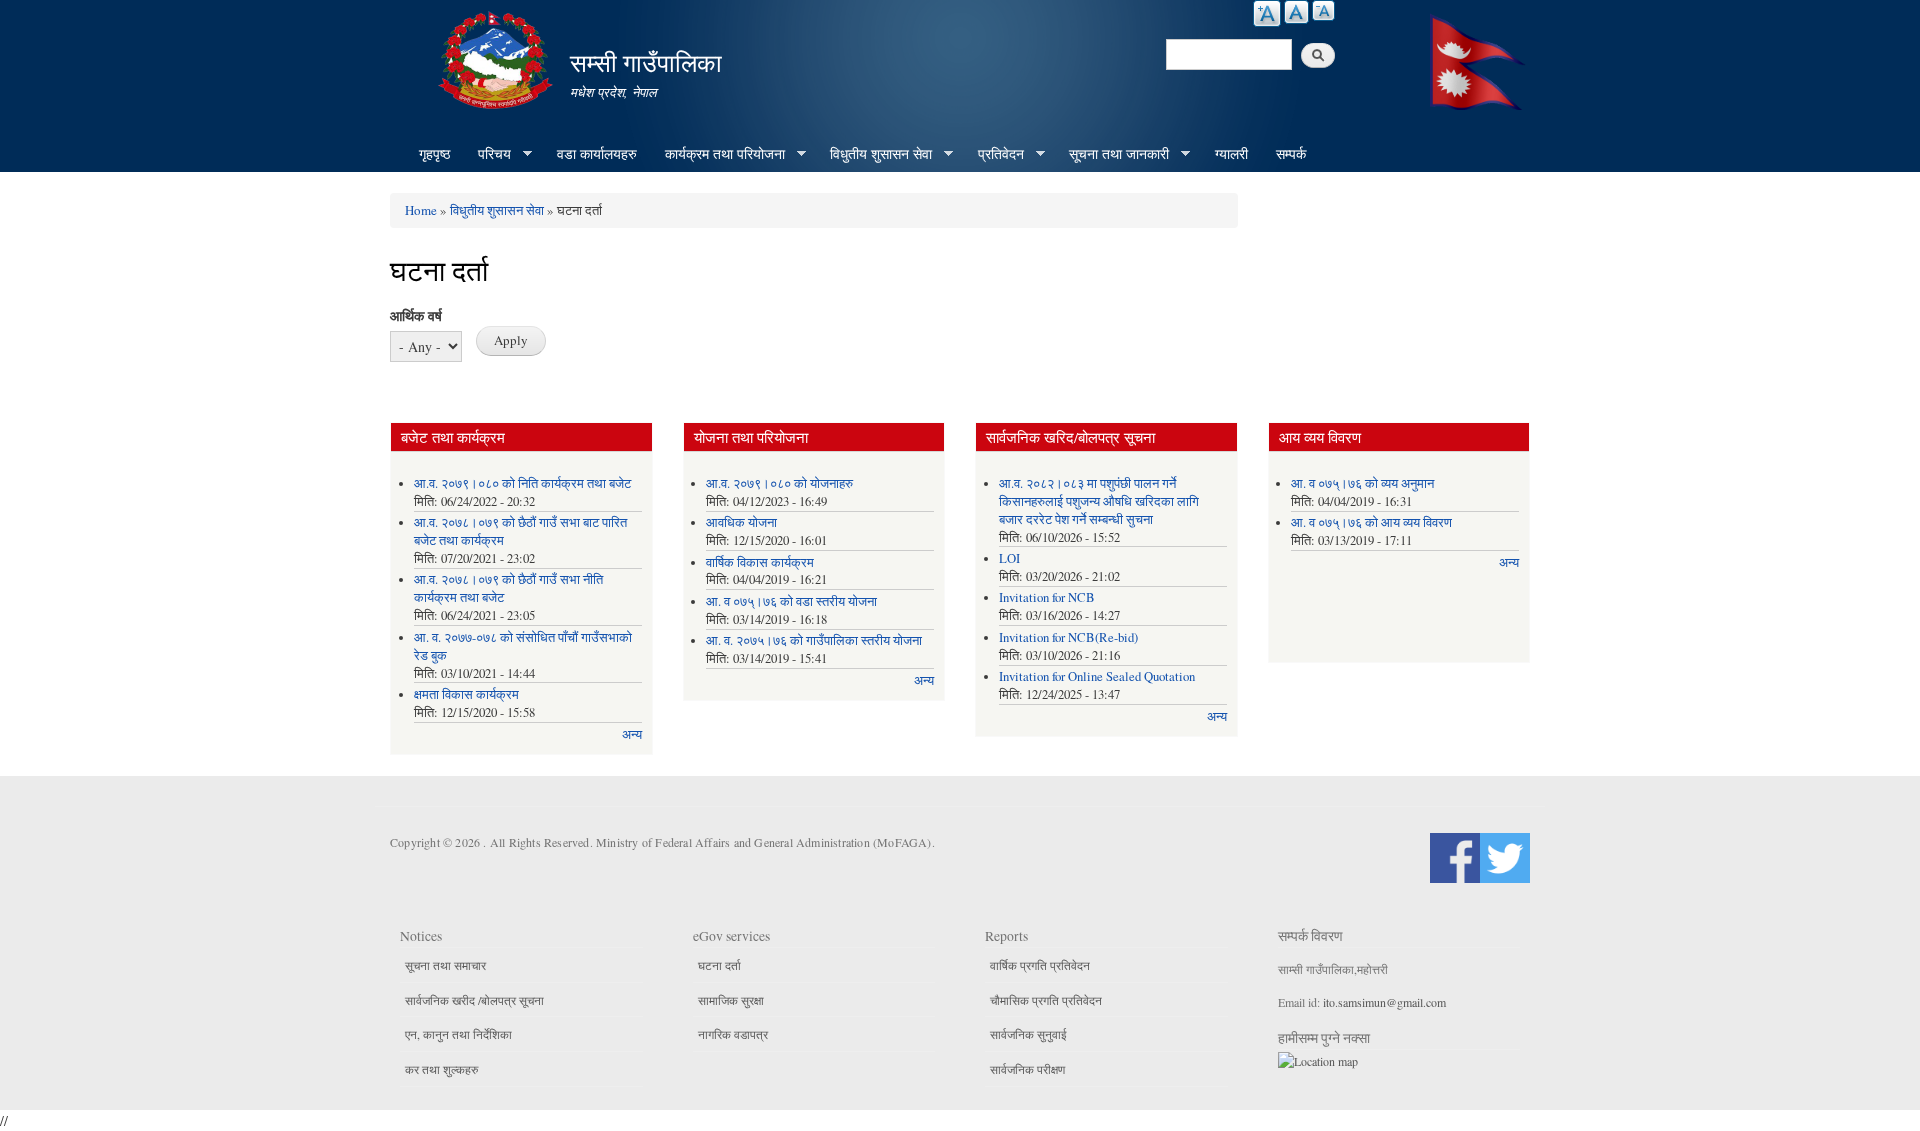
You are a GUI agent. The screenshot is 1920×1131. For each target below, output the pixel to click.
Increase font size (1267, 13)
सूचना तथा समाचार (445, 965)
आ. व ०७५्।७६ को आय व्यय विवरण (1371, 522)
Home (421, 210)
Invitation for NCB (1047, 597)
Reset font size (1296, 12)
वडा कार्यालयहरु (597, 153)
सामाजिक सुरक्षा (731, 1000)
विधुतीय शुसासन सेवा (874, 154)
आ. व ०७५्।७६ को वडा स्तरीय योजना (791, 601)
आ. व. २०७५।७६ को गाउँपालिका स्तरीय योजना (814, 640)
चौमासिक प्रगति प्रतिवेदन (1046, 1000)
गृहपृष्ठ (434, 153)
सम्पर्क (1291, 153)
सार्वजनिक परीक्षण (1027, 1069)
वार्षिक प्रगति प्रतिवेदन (1040, 965)
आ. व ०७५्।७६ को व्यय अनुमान (1362, 483)
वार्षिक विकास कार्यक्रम (760, 562)
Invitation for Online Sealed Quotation (1097, 676)
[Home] (498, 57)
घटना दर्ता (719, 965)
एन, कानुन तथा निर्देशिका (458, 1034)
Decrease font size (1323, 10)
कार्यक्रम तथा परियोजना (718, 154)
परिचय (487, 154)
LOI (1009, 558)
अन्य (632, 734)
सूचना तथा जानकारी (1112, 154)
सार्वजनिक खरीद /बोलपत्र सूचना (474, 1000)
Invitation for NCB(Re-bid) (1068, 637)
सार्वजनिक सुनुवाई (1028, 1034)
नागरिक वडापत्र (733, 1034)
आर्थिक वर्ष (416, 315)
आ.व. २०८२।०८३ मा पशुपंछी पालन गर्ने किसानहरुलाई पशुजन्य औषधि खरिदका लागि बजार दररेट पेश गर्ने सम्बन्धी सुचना (1099, 501)
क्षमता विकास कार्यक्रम (466, 694)
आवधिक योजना (741, 522)
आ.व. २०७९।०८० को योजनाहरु (779, 483)
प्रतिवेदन (994, 154)
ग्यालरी (1231, 153)
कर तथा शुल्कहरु (441, 1069)
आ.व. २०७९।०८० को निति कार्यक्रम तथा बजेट (522, 483)
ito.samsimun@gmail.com (1384, 1002)
